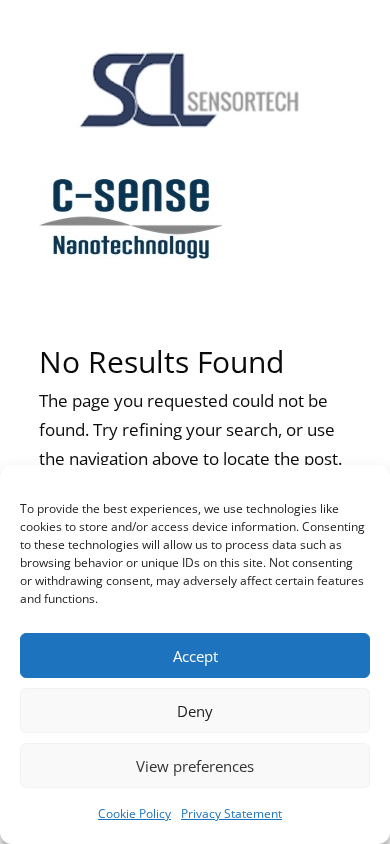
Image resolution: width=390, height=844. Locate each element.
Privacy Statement (231, 813)
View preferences (195, 766)
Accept (195, 656)
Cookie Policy (134, 813)
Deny (195, 711)
